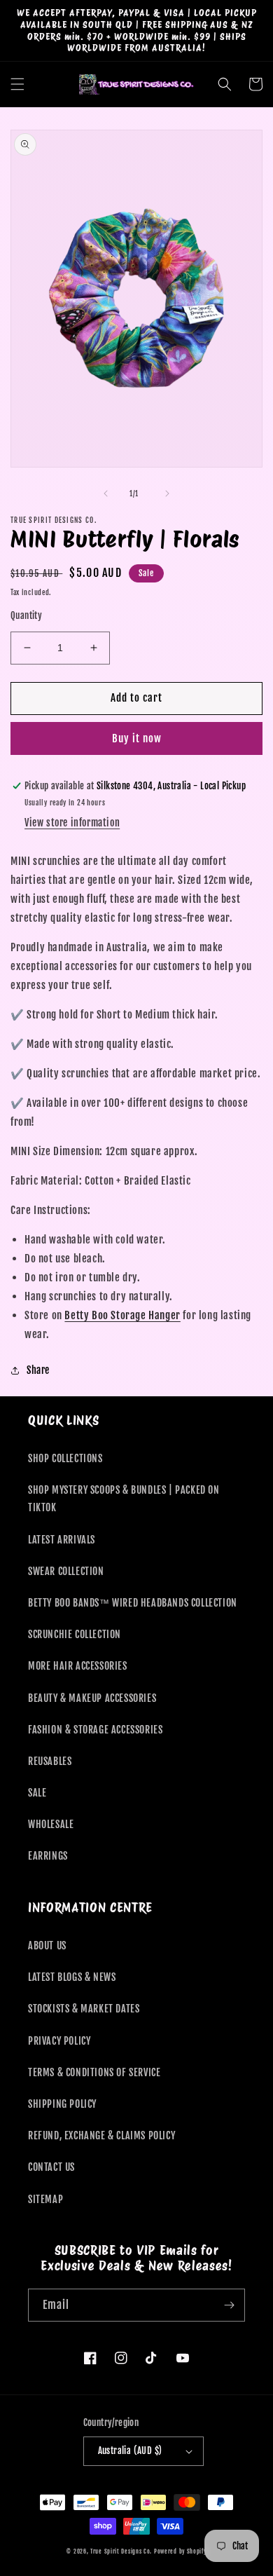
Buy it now (137, 738)
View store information (72, 823)
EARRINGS (48, 1856)
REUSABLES (50, 1761)
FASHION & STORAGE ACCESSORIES (95, 1730)
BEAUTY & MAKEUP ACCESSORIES (92, 1698)
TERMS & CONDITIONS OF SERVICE (94, 2072)
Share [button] (38, 1370)
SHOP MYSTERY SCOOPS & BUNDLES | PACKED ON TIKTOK (124, 1499)
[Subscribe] (229, 2305)
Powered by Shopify (180, 2551)
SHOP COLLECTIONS (65, 1458)
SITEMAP (45, 2199)
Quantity (26, 615)
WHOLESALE (51, 1824)
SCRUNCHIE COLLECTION (75, 1634)
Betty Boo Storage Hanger (122, 1315)
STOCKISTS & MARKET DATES (84, 2009)
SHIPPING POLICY (62, 2104)
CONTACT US (51, 2167)
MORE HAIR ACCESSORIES (78, 1666)
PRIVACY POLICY (59, 2041)
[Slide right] (167, 493)
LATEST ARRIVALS (62, 1540)
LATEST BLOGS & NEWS (72, 1977)
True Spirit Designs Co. (121, 2551)
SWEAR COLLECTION (66, 1571)
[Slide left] (106, 493)
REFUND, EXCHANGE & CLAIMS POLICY (101, 2135)
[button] (17, 84)
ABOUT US (47, 1945)
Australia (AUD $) (130, 2451)
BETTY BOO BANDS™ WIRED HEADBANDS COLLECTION (133, 1603)
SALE (37, 1793)
